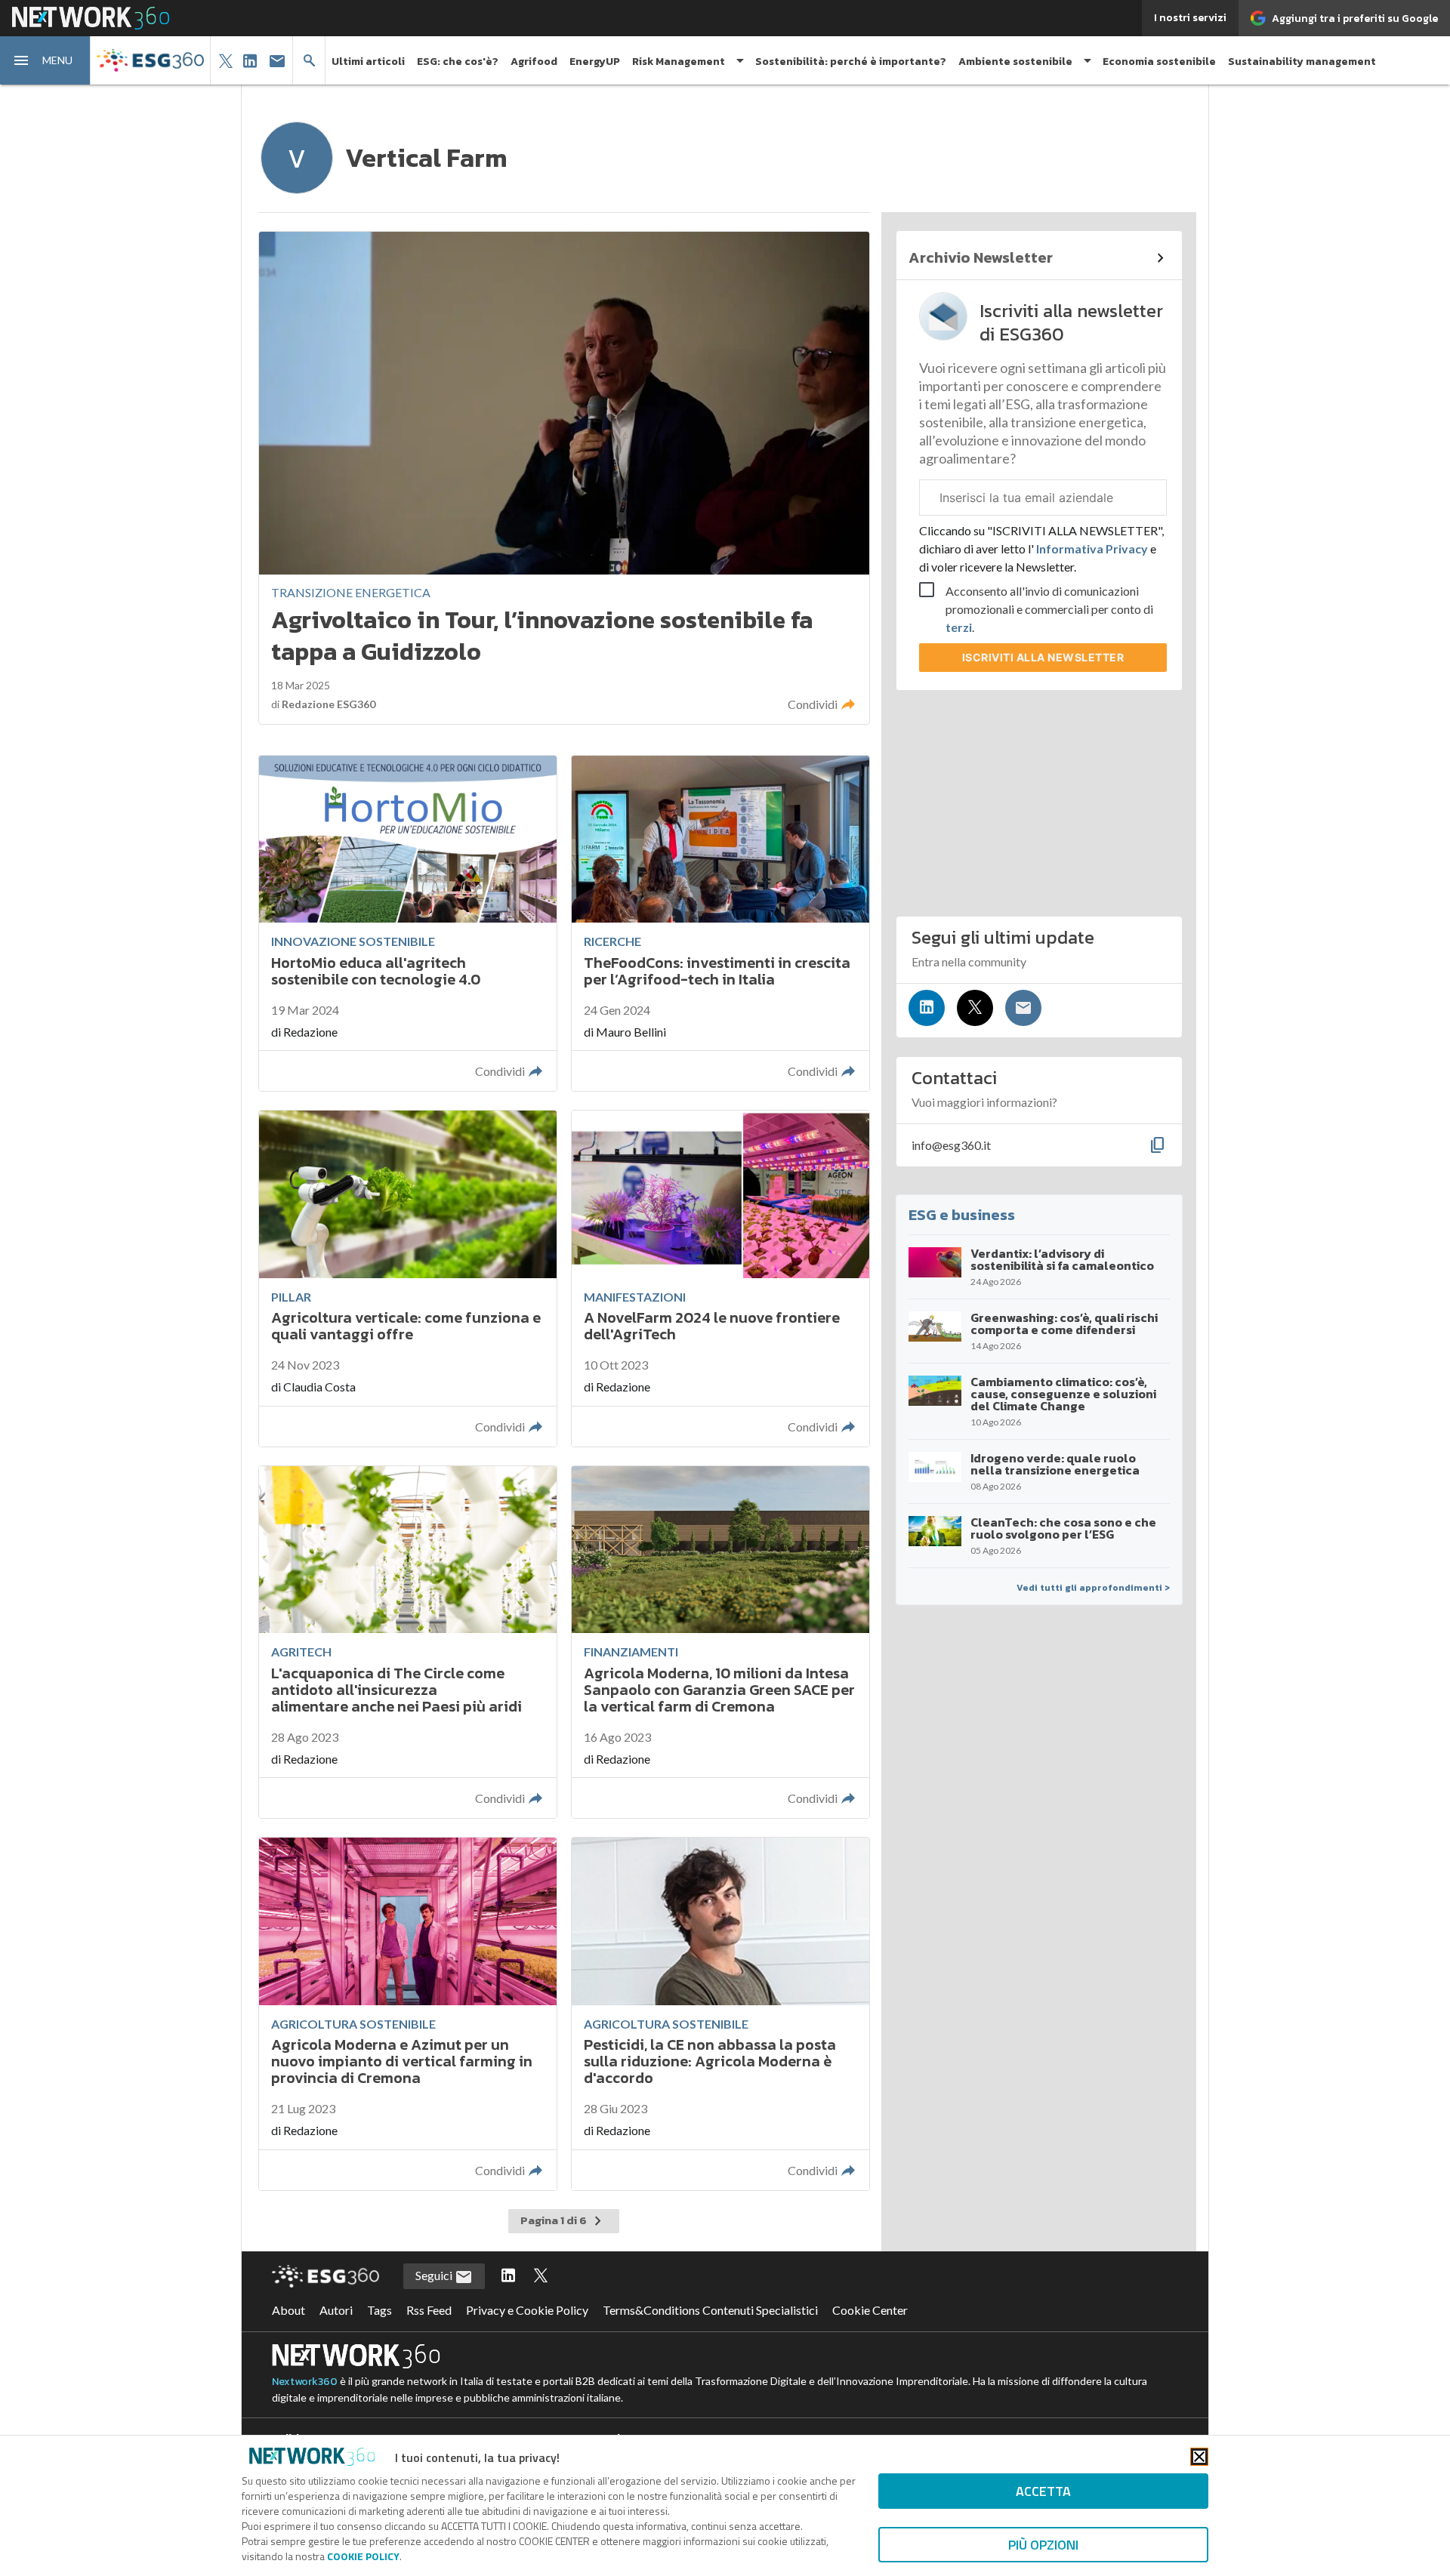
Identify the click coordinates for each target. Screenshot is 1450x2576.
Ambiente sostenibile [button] (1015, 62)
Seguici (435, 2275)
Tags (379, 2310)
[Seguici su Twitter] (975, 1008)
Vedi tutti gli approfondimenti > (1093, 1588)
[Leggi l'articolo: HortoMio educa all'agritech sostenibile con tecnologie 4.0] (408, 924)
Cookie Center (870, 2310)
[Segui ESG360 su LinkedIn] (508, 2276)
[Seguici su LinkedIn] (927, 1008)
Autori (336, 2310)
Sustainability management (1302, 62)
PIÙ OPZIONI (1043, 2545)
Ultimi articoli (368, 62)
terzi (959, 627)
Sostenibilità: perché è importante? (851, 62)
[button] (45, 60)
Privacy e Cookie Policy (527, 2310)
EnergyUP (595, 62)
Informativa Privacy (1092, 548)
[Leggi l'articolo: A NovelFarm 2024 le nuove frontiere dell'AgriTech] (720, 1279)
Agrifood (534, 62)
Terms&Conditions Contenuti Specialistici (710, 2310)
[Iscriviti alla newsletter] (1023, 1008)
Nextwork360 (305, 2382)
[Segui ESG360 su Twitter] (541, 2276)
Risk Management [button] (679, 62)
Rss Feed (429, 2310)
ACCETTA (1043, 2491)
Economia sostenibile (1159, 62)
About (288, 2310)
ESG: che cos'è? (458, 62)
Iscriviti (1043, 657)
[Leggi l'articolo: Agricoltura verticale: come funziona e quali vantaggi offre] (408, 1279)
